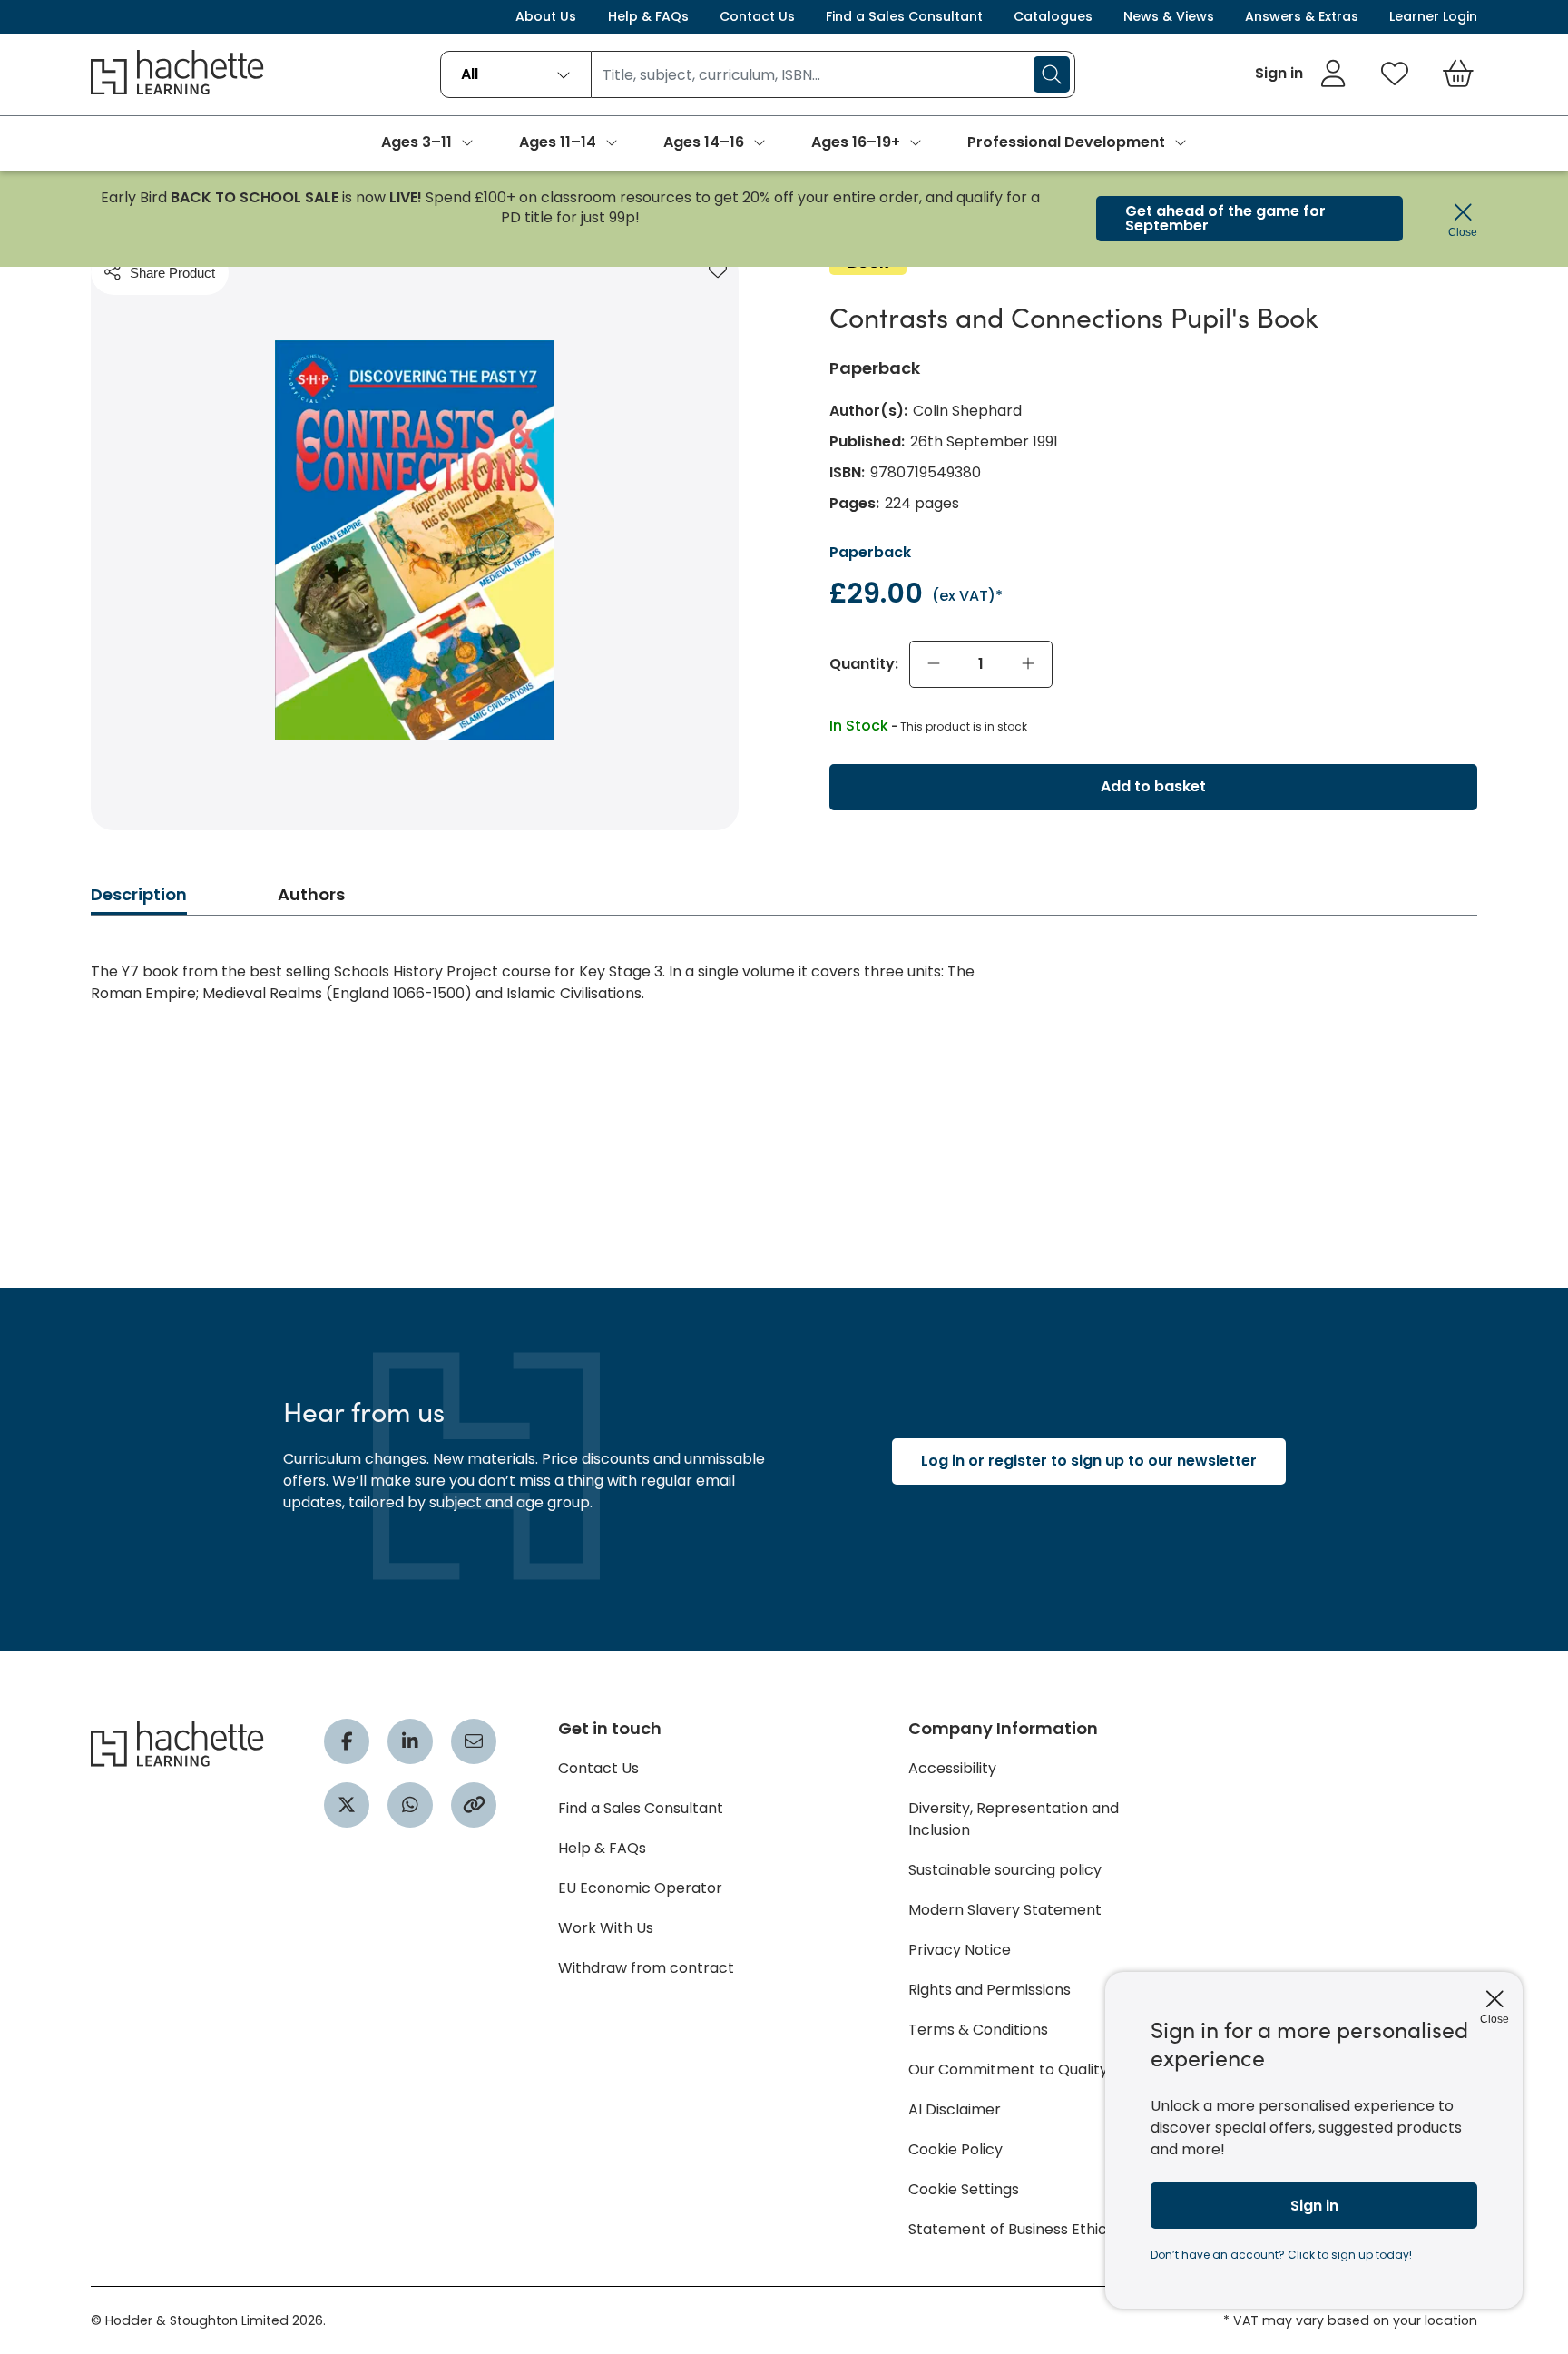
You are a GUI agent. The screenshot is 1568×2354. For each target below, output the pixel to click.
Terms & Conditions (978, 2030)
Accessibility (952, 1768)
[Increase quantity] (1028, 664)
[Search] (1052, 74)
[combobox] (516, 74)
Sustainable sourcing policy (1005, 1870)
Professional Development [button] (1066, 142)
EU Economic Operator (640, 1888)
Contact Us (757, 16)
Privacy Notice (960, 1950)
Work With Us (606, 1928)
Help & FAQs (648, 16)
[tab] (139, 900)
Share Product (172, 273)
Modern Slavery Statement (1005, 1910)
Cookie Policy (955, 2149)
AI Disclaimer (955, 2109)
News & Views (1169, 16)
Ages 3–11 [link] (416, 142)
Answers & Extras (1302, 16)
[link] (1301, 74)
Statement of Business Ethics (1011, 2229)
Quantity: (864, 664)
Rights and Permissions (990, 1990)
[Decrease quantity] (934, 664)
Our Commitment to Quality (1008, 2070)
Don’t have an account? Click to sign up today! (1281, 2255)
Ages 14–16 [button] (704, 142)
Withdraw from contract (646, 1968)
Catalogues (1053, 16)
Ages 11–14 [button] (558, 142)
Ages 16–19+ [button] (856, 142)
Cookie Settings (964, 2189)
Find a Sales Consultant (904, 16)
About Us (546, 16)
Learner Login (1433, 16)
